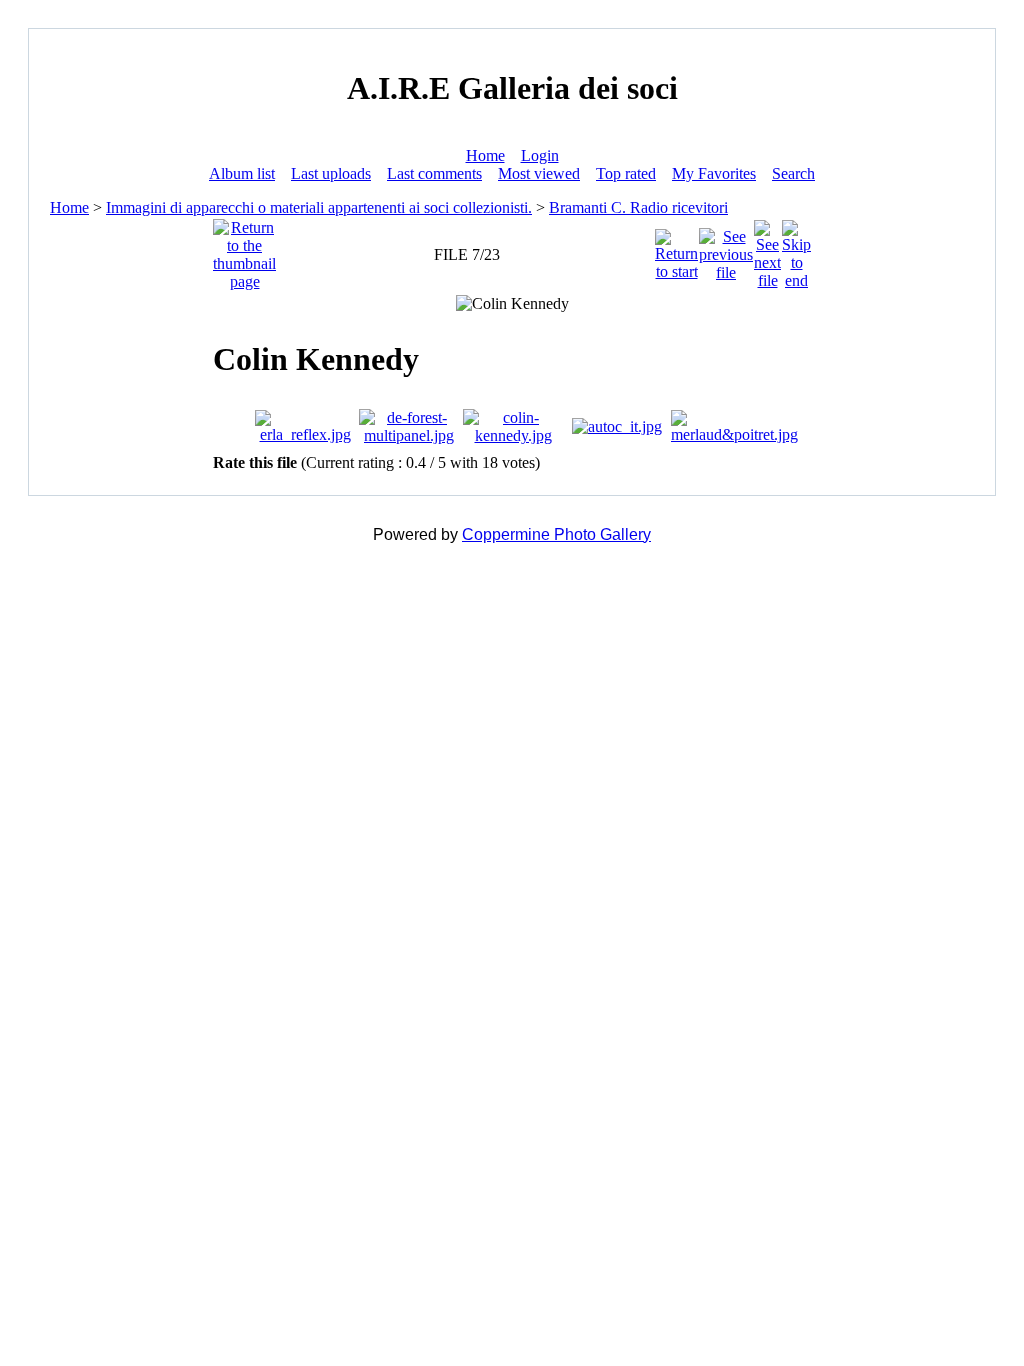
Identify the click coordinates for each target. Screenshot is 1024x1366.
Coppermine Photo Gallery (556, 534)
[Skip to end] (796, 249)
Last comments (434, 173)
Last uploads (331, 173)
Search (793, 173)
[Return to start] (676, 249)
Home (485, 155)
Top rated (626, 173)
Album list (242, 173)
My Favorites (714, 173)
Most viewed (539, 173)
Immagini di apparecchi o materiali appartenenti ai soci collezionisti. (319, 207)
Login (540, 155)
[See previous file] (726, 249)
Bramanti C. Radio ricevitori (638, 207)
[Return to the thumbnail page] (244, 249)
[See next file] (767, 249)
